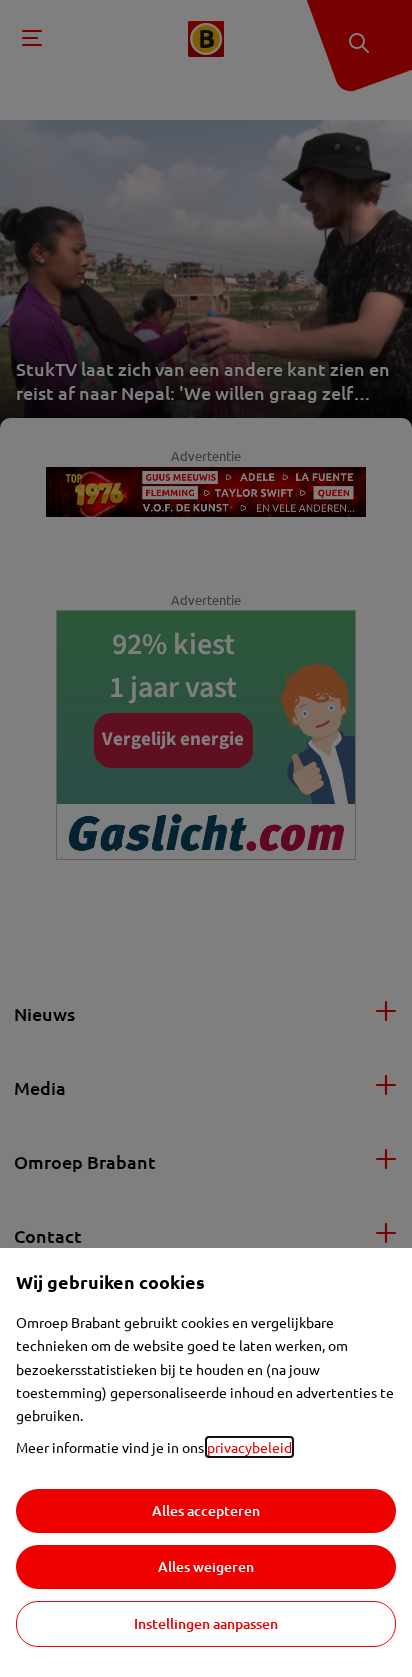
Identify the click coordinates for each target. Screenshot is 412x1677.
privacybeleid (249, 1447)
